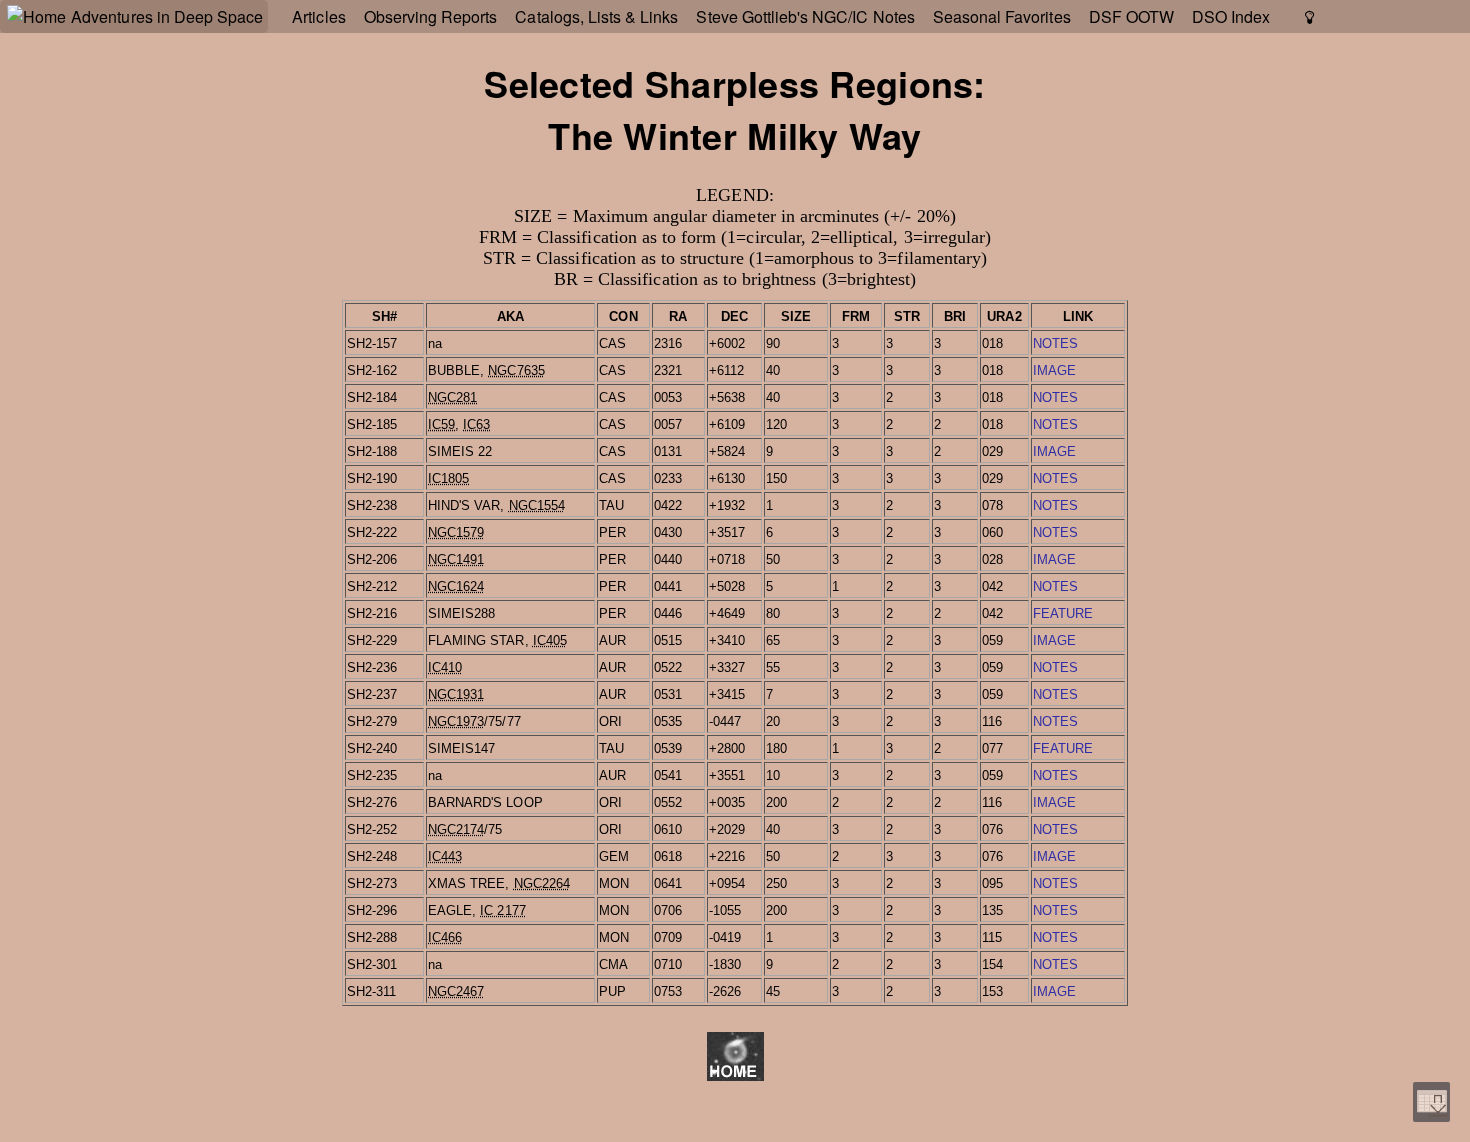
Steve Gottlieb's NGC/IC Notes (805, 16)
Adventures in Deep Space (167, 16)
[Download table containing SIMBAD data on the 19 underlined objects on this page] (1431, 1102)
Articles (318, 16)
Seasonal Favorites (1002, 16)
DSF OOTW (1131, 16)
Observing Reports (431, 16)
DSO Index (1231, 16)
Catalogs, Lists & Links (596, 16)
